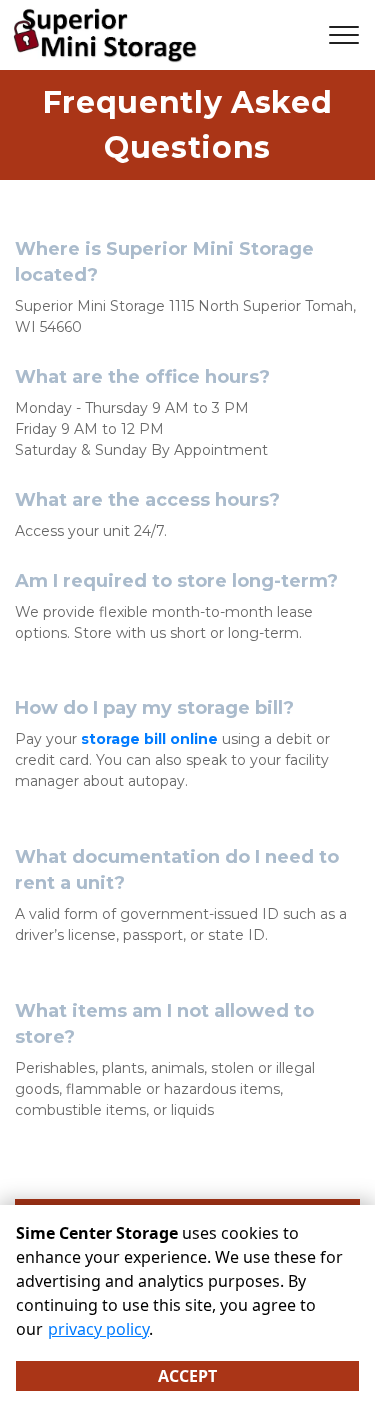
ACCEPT (187, 1376)
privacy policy (98, 1329)
